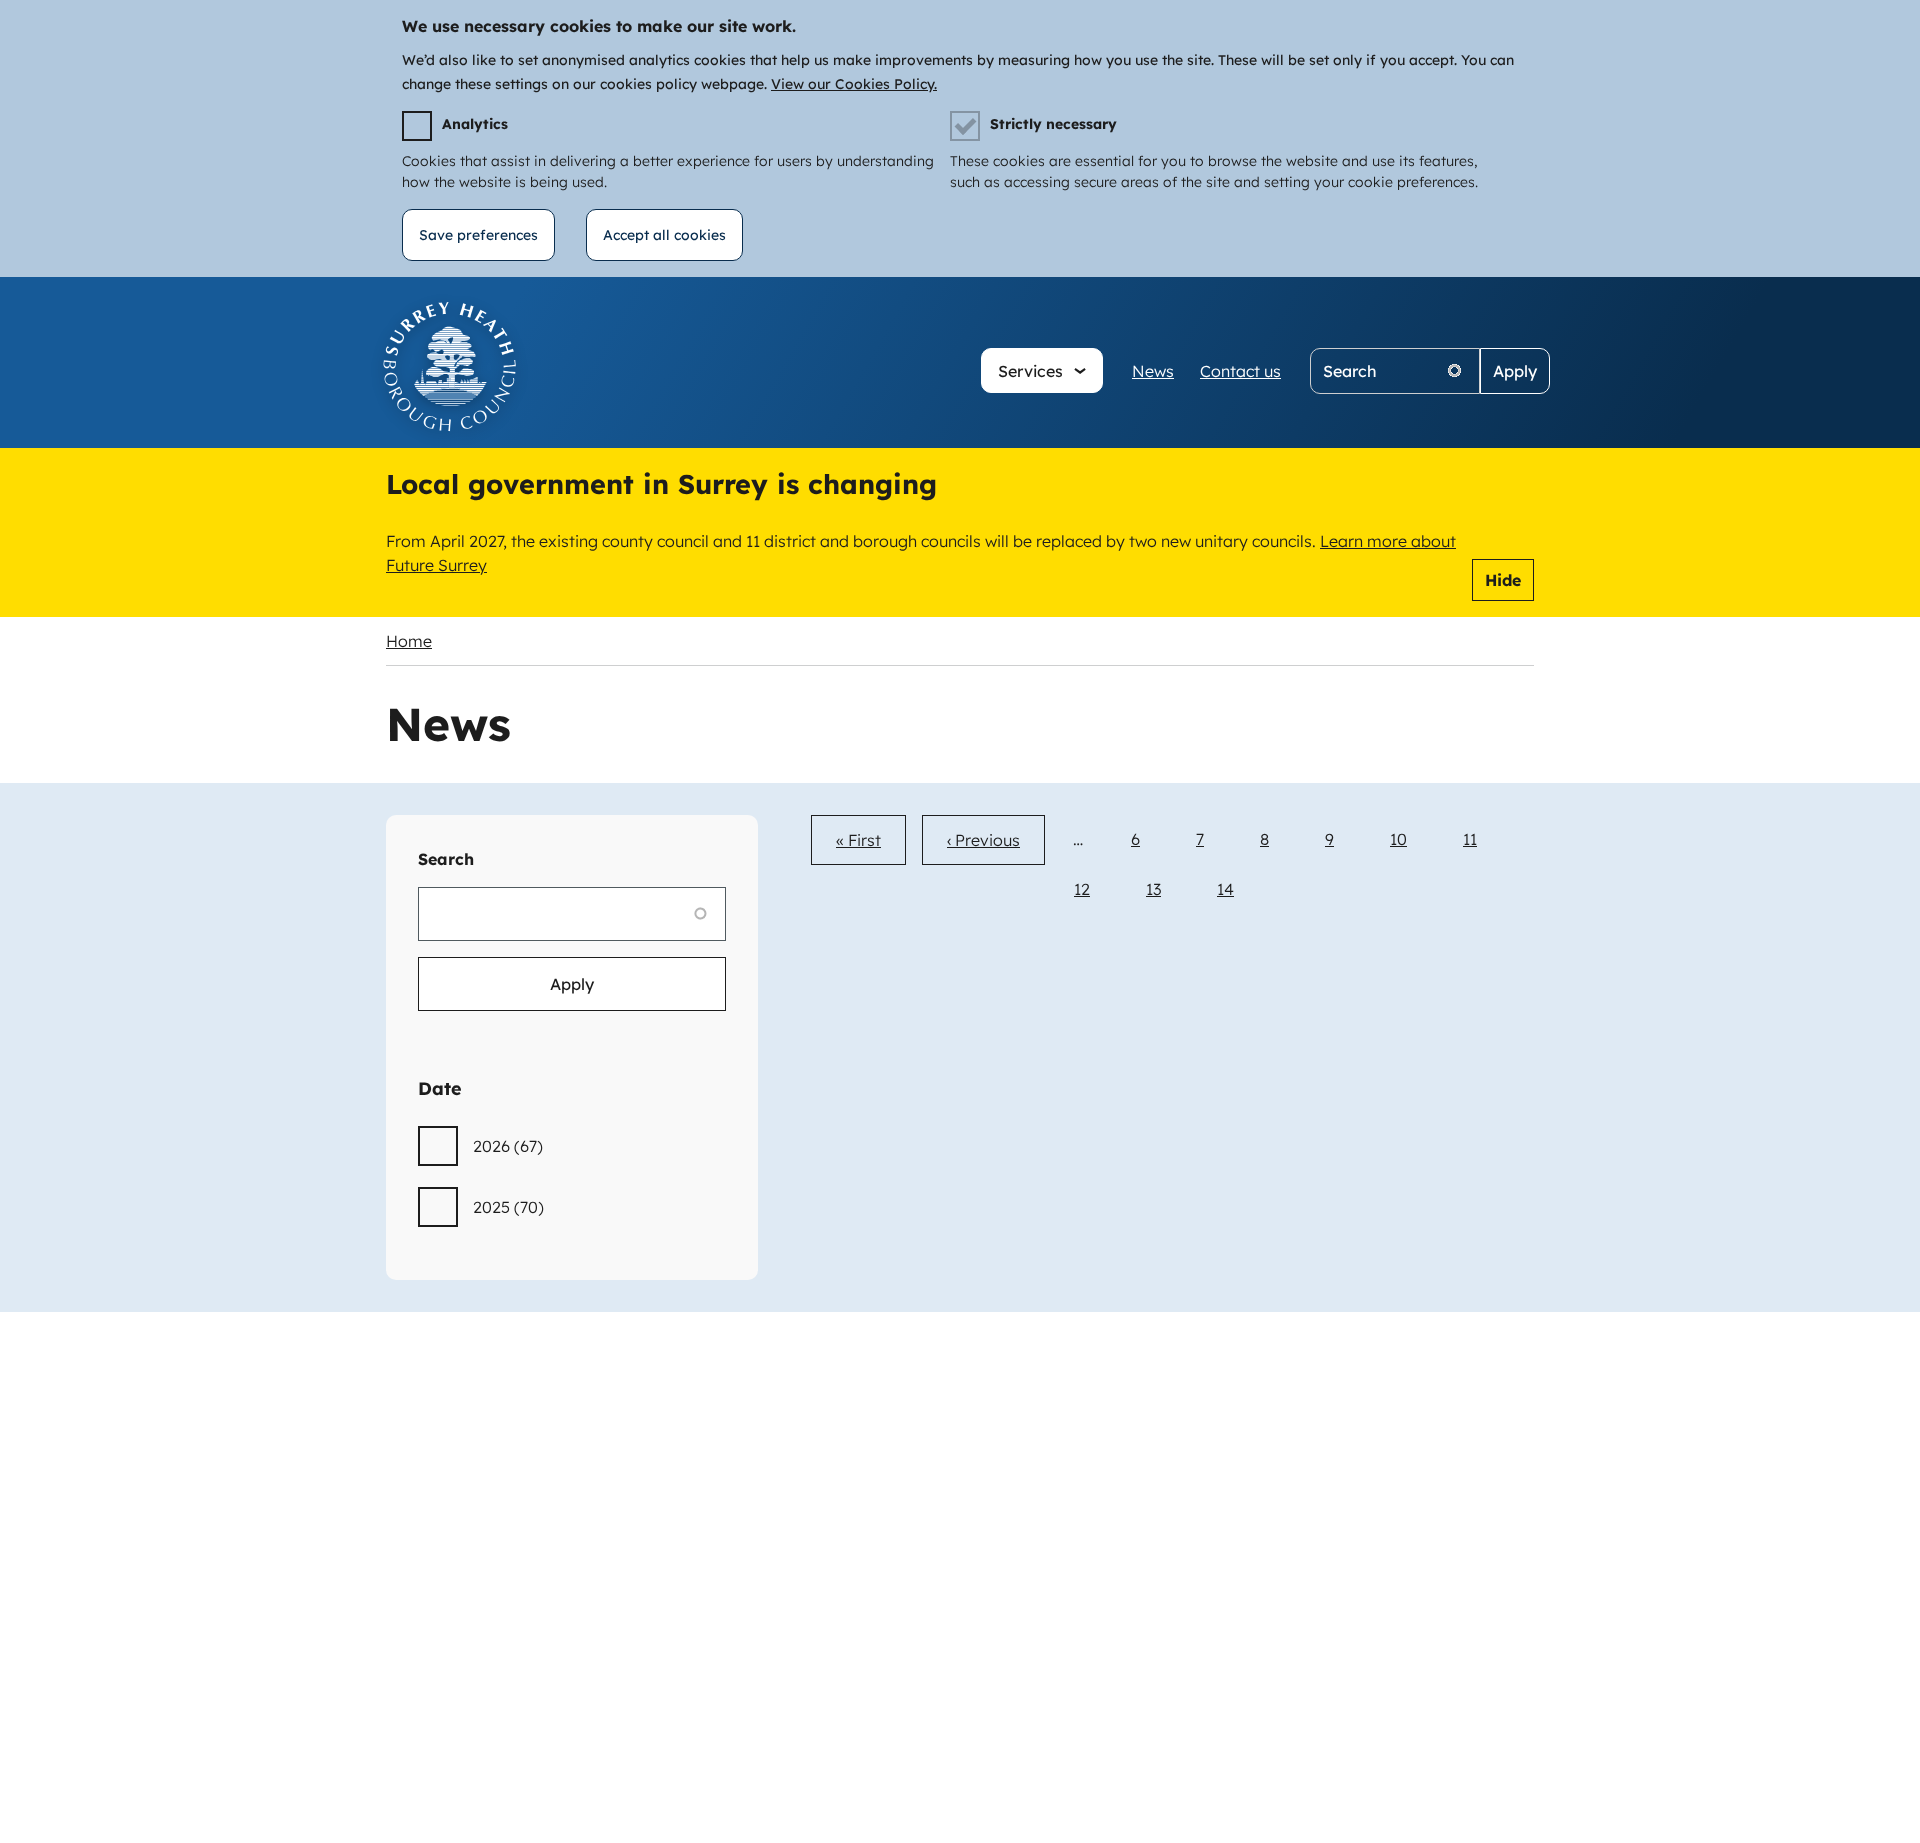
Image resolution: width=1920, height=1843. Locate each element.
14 (1225, 889)
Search (446, 859)
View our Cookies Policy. (854, 84)
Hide (1503, 580)
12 (1082, 889)
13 (1153, 889)
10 (1398, 839)
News (1153, 371)
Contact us (1240, 371)
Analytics (475, 124)
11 (1470, 839)
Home (409, 641)
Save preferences (478, 235)
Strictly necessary (1053, 124)
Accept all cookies (664, 235)
